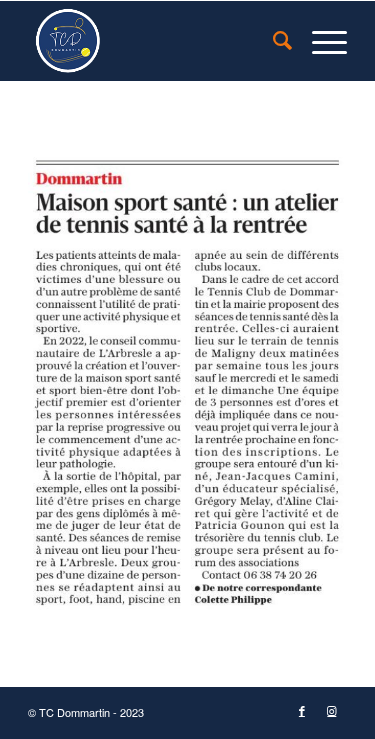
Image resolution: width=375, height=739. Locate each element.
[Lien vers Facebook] (302, 712)
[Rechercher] (272, 41)
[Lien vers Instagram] (332, 712)
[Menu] (319, 41)
